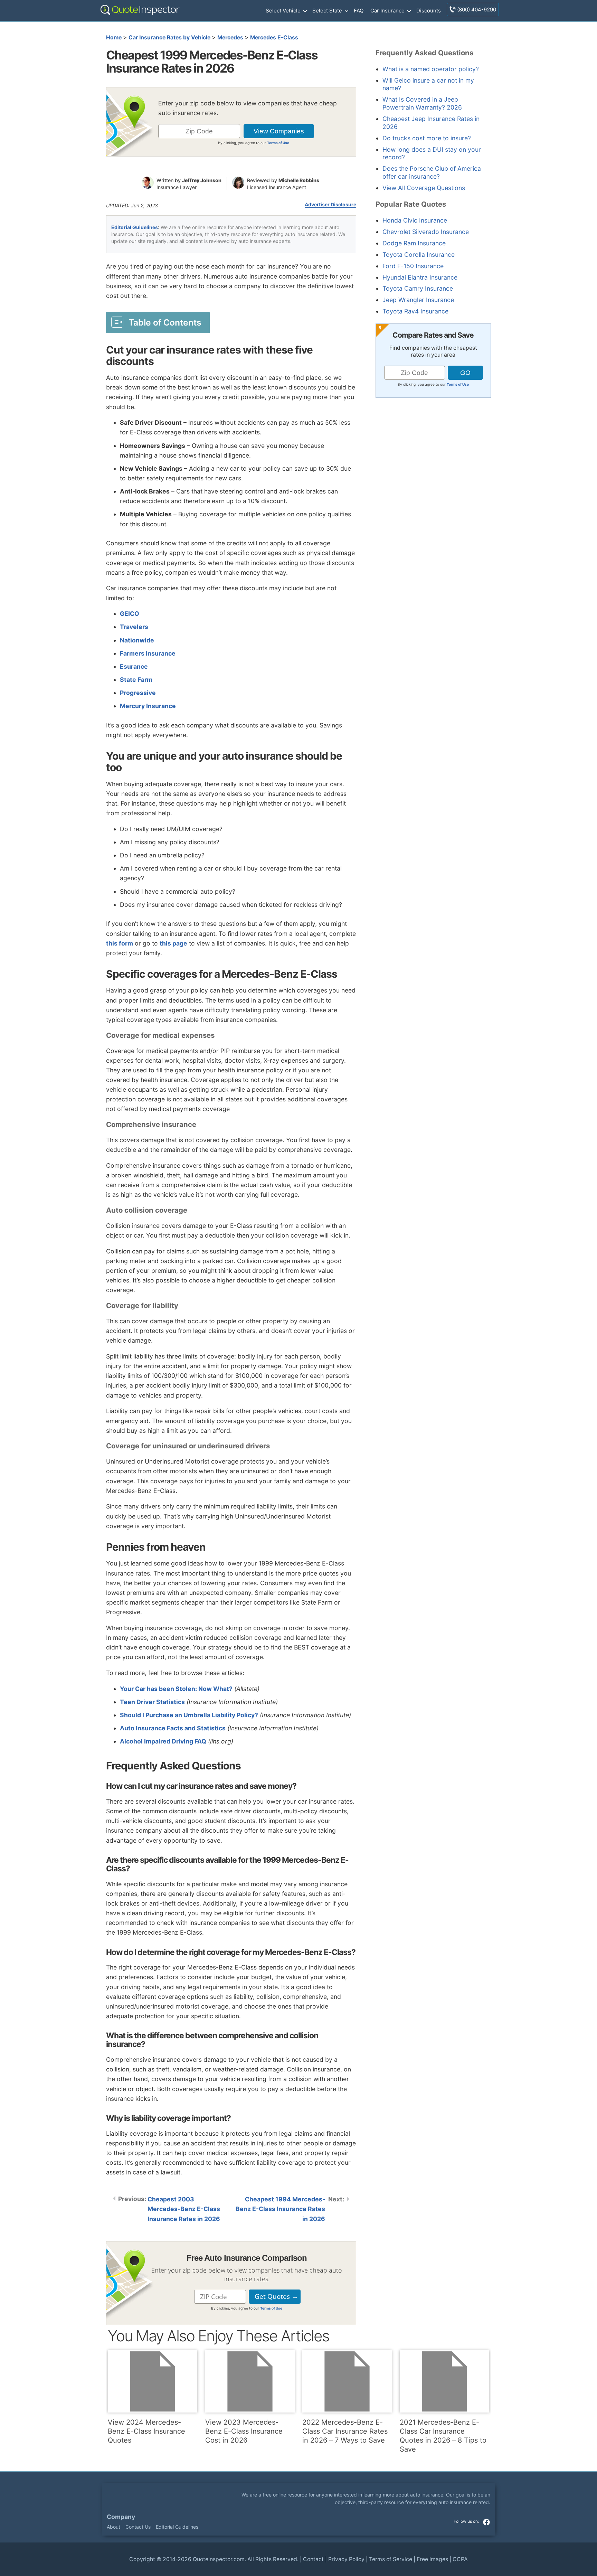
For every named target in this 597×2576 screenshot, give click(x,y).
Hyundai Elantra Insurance (420, 277)
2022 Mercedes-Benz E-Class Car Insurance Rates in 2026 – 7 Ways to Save (345, 2431)
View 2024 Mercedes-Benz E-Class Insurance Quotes (146, 2431)
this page (173, 943)
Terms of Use (278, 143)
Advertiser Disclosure (330, 205)
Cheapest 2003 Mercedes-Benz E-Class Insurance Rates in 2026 (184, 2209)
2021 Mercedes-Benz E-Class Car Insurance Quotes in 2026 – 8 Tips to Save (443, 2436)
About (113, 2527)
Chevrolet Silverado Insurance (426, 232)
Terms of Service (391, 2559)
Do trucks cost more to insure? (427, 138)
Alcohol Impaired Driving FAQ (163, 1741)
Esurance (134, 666)
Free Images (432, 2559)
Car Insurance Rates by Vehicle (169, 37)
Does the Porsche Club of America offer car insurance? (432, 172)
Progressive (138, 693)
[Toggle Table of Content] (158, 322)
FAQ (359, 11)
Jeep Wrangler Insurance (418, 300)
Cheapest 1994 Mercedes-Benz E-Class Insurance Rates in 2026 (280, 2209)
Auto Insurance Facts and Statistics (173, 1728)
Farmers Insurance (148, 653)
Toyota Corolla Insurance (419, 255)
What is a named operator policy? (431, 69)
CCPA (460, 2559)
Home (114, 37)
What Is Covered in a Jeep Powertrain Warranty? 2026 (422, 103)
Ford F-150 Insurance (413, 266)
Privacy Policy (346, 2559)
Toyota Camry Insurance (418, 288)
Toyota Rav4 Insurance (415, 311)
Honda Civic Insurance (415, 220)
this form (120, 943)
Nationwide (137, 640)
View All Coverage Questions (424, 188)
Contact (313, 2559)
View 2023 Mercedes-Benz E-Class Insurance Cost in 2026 (244, 2431)
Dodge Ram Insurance (414, 243)
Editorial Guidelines (135, 227)
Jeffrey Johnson (202, 180)
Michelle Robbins (299, 180)
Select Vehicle (283, 11)
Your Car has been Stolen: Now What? (176, 1689)
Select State (327, 11)
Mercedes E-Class (274, 37)
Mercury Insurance (148, 706)
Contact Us (138, 2527)
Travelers (134, 627)
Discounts (429, 11)
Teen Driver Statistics (152, 1702)
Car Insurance (387, 11)
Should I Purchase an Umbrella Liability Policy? (189, 1715)
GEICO (130, 614)
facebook (486, 2522)
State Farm (136, 680)
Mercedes (230, 37)
